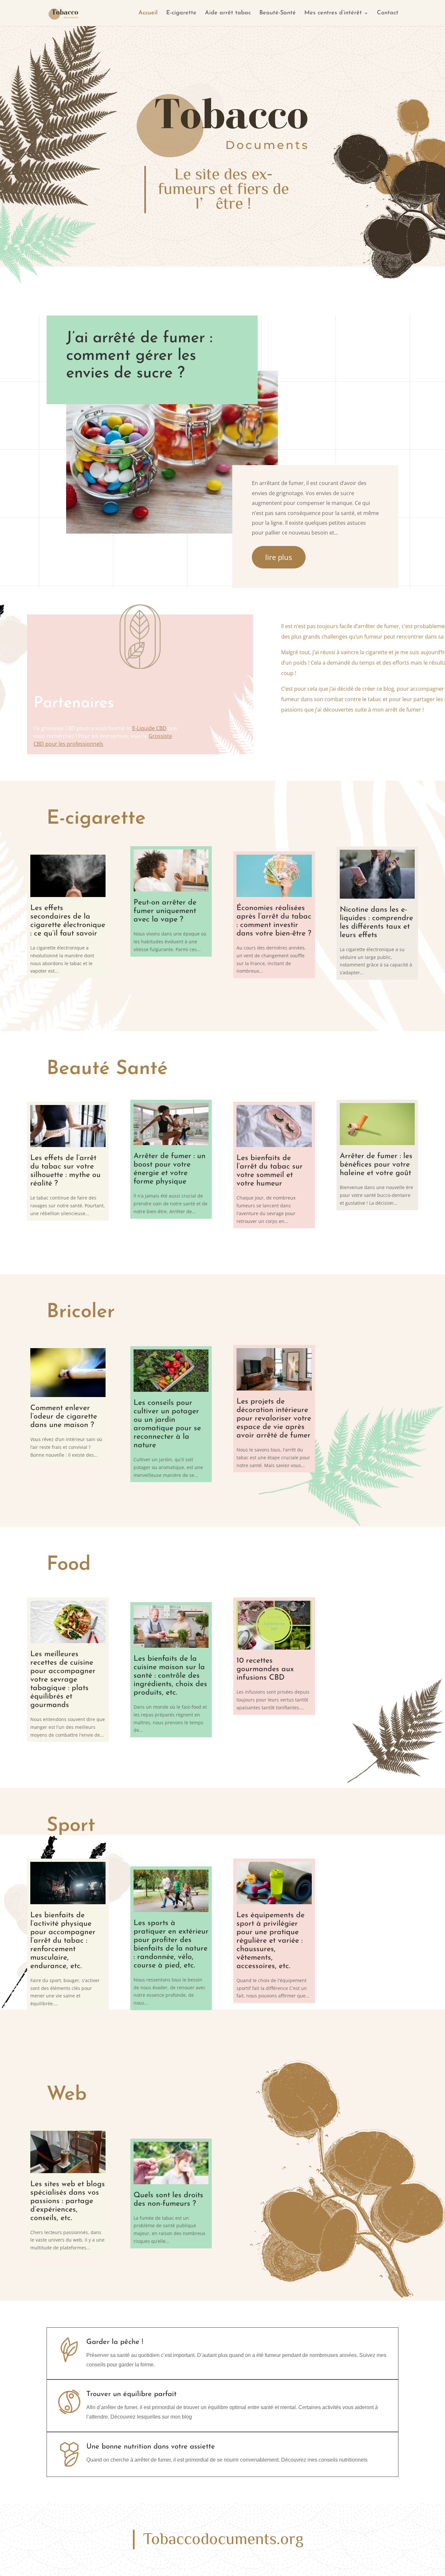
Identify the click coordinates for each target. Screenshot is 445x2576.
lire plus (279, 557)
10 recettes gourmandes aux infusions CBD (265, 1669)
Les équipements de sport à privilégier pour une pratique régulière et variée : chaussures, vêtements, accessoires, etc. (271, 1941)
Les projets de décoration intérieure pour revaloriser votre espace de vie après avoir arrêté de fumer (274, 1419)
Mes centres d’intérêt (333, 13)
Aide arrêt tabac (228, 13)
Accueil (148, 13)
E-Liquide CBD (149, 728)
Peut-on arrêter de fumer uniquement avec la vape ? (165, 912)
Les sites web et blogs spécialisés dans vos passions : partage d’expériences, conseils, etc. (68, 2201)
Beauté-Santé (278, 13)
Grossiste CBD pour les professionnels (103, 740)
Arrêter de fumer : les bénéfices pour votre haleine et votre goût (376, 1165)
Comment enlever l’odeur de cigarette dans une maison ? (64, 1417)
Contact (388, 13)
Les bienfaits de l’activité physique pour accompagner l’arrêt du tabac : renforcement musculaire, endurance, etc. (63, 1941)
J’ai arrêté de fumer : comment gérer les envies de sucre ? (139, 356)
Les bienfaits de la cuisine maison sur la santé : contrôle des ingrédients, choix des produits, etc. (170, 1676)
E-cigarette (181, 13)
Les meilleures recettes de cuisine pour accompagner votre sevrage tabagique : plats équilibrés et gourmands (63, 1680)
